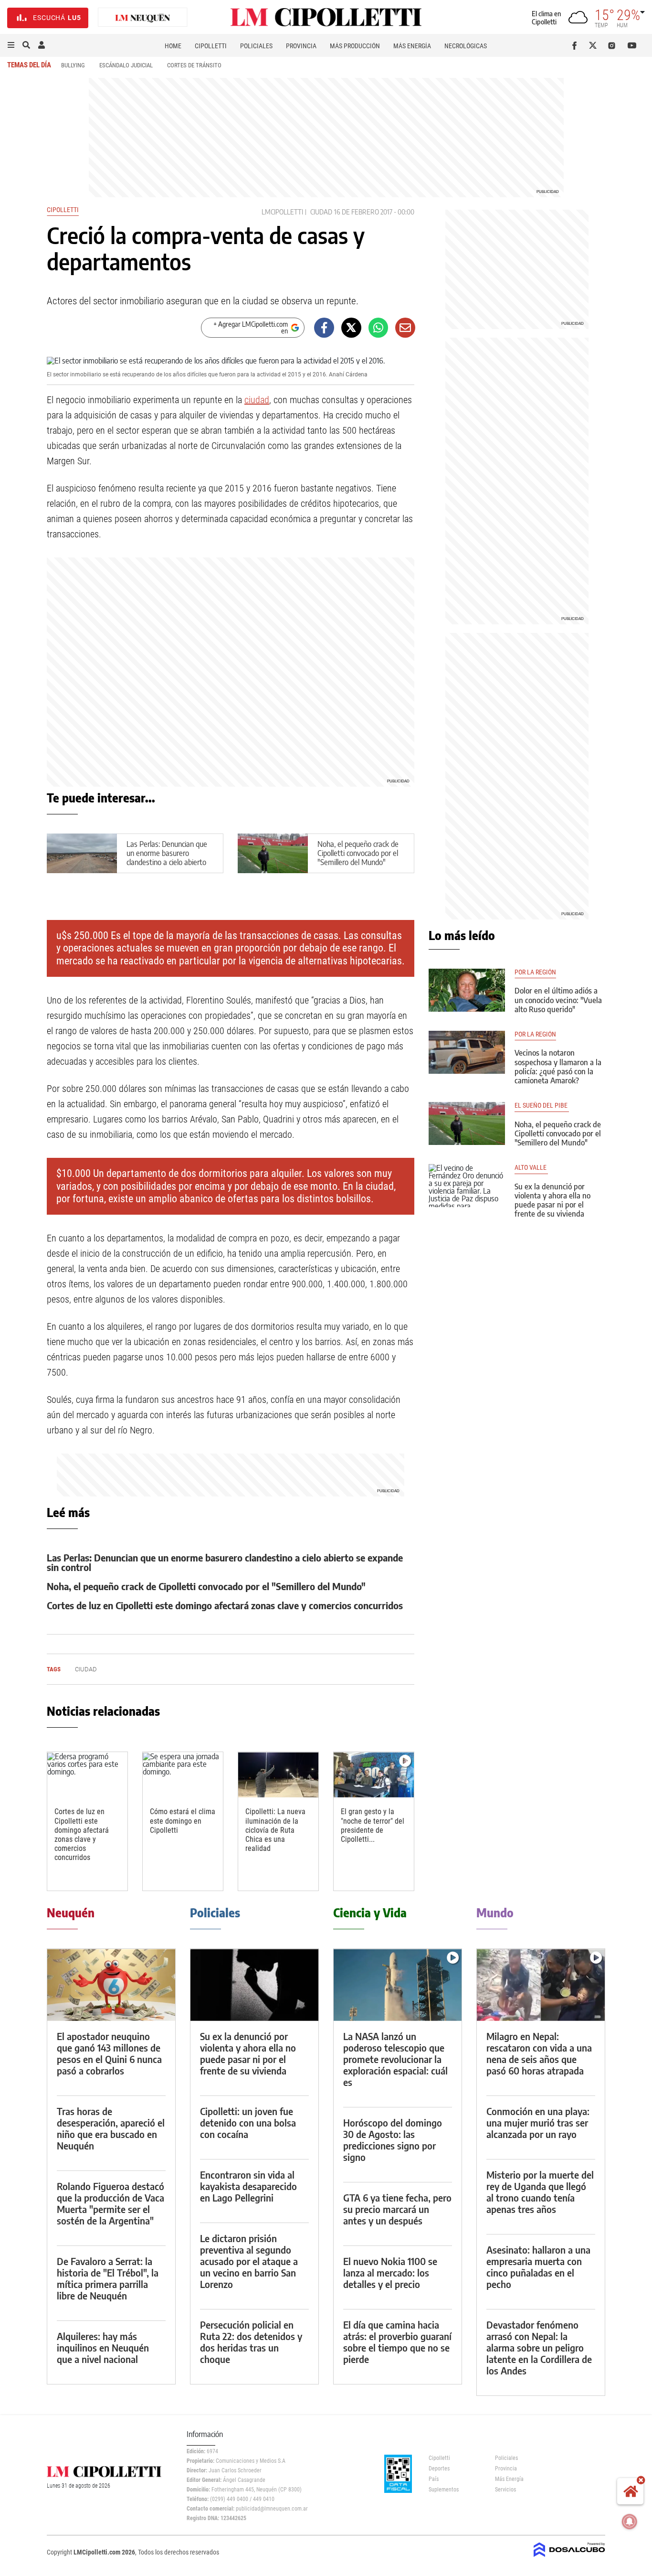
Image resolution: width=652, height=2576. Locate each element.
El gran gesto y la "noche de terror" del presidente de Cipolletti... (373, 1825)
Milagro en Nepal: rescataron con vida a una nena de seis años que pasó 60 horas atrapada (539, 2053)
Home (173, 46)
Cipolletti (211, 46)
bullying (73, 65)
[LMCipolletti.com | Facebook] (576, 45)
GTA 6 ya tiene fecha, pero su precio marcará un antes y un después (397, 2209)
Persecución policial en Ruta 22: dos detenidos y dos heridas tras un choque (251, 2342)
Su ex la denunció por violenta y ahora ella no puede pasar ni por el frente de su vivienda (552, 1200)
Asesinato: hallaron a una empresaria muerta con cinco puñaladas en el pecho (538, 2267)
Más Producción (355, 46)
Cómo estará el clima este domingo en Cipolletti (183, 1821)
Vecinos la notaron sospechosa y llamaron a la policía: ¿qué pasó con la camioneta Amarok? (558, 1067)
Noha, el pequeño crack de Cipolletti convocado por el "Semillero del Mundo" (358, 853)
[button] (11, 45)
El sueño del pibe (542, 1106)
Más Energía (412, 46)
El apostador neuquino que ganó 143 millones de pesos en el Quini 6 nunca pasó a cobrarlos (109, 2053)
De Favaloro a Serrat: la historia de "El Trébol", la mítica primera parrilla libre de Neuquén (108, 2278)
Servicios (505, 2490)
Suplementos (444, 2490)
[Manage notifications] (630, 2522)
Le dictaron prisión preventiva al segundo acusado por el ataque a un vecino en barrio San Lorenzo (249, 2261)
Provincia (301, 46)
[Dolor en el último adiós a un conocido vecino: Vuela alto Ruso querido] (467, 990)
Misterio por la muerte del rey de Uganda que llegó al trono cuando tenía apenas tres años (540, 2192)
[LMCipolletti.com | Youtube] (632, 45)
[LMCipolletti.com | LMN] (143, 18)
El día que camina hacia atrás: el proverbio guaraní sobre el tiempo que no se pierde (397, 2342)
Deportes (439, 2469)
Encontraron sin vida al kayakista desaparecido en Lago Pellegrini (248, 2186)
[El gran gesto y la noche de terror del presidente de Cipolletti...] (374, 1775)
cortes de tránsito (194, 65)
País (434, 2479)
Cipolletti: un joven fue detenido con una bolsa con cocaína (248, 2122)
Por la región (535, 972)
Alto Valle (531, 1168)
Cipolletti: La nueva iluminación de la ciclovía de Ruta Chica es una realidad (275, 1830)
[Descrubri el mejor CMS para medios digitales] (569, 2558)
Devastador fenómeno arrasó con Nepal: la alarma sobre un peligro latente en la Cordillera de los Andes (539, 2347)
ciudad (321, 212)
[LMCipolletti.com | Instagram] (614, 45)
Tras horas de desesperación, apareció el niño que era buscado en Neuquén (111, 2128)
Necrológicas (466, 46)
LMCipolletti (282, 212)
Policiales (256, 46)
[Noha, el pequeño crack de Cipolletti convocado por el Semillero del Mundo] (467, 1123)
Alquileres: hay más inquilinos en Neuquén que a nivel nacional (103, 2347)
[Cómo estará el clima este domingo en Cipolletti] (183, 1775)
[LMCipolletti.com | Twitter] (595, 45)
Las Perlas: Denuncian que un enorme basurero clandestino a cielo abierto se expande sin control (167, 858)
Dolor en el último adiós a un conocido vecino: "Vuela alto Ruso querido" (558, 1000)
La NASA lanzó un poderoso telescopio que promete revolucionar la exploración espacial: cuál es (395, 2059)
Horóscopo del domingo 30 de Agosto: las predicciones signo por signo (393, 2140)
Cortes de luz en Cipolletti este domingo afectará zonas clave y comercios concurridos (225, 1605)
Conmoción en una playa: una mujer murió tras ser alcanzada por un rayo (538, 2122)
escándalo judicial (126, 65)
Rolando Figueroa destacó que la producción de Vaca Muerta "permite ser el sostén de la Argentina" (110, 2203)
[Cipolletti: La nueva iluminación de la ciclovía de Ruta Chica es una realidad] (278, 1775)
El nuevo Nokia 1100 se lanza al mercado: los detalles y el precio (390, 2272)
